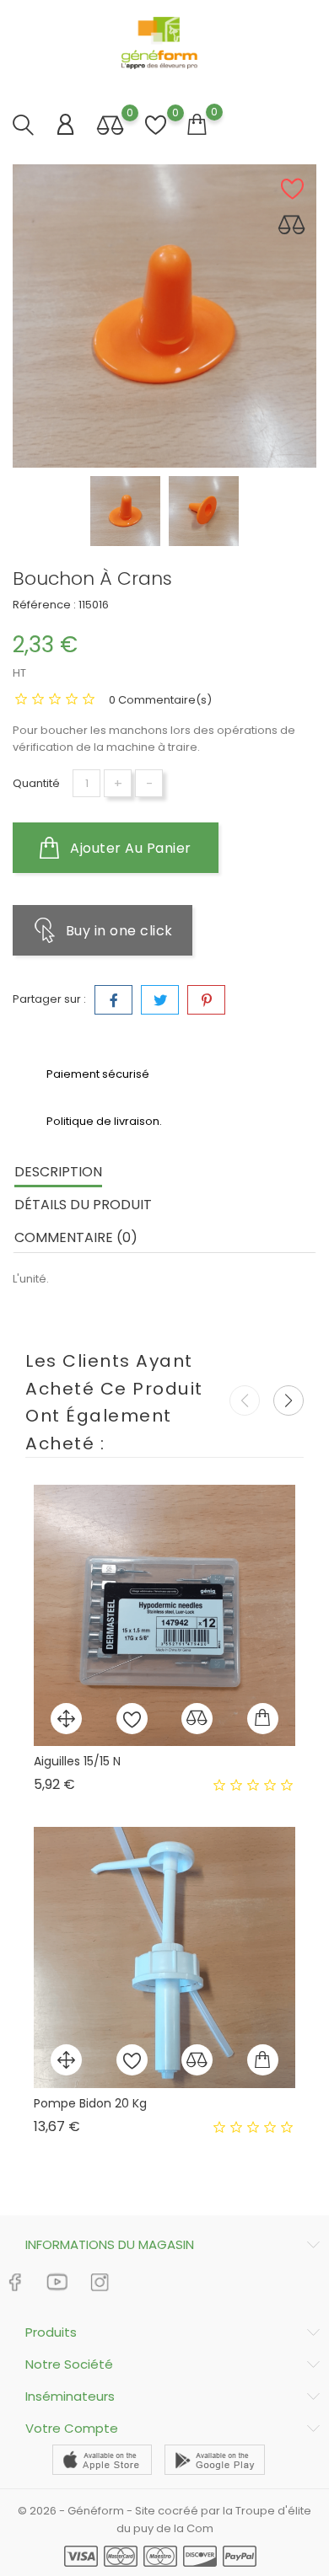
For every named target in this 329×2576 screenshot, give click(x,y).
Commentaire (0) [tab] (76, 1237)
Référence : (44, 605)
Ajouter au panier (129, 848)
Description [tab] (58, 1172)
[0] (111, 127)
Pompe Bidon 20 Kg (90, 2103)
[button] (289, 1400)
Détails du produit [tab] (83, 1205)
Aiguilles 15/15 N (77, 1761)
